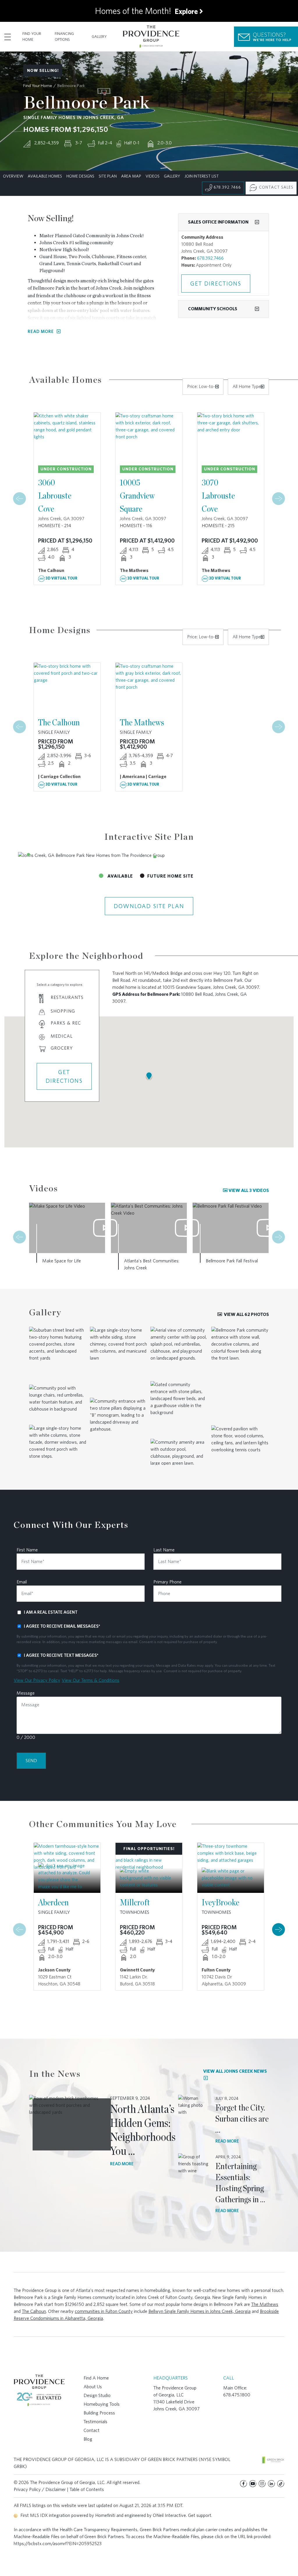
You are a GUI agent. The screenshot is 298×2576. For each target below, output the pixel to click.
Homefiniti (105, 2515)
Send (31, 1761)
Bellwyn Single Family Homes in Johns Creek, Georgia (199, 2311)
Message (26, 1693)
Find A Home (96, 2378)
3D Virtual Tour (61, 578)
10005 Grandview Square (137, 495)
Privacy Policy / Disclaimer (40, 2489)
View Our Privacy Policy (37, 1680)
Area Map (131, 176)
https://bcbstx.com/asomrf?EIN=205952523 (58, 2544)
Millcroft (135, 1902)
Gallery (99, 37)
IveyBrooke (220, 1902)
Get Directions (216, 284)
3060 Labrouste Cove (55, 495)
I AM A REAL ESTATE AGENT (51, 1612)
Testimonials (95, 2422)
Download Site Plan (149, 906)
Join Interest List (202, 176)
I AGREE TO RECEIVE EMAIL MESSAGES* (62, 1626)
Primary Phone (167, 1582)
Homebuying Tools (102, 2404)
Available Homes (45, 176)
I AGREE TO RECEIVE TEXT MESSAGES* (61, 1655)
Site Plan (108, 176)
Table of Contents (87, 2489)
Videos (152, 176)
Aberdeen (53, 1902)
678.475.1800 (237, 2395)
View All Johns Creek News (235, 2071)
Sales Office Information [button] (218, 222)
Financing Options (64, 37)
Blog (88, 2439)
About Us (93, 2387)
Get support (200, 2515)
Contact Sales (276, 187)
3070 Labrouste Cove (218, 495)
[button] (29, 855)
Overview (13, 176)
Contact (92, 2430)
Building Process (99, 2413)
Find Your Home (32, 37)
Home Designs (80, 176)
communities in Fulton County (104, 2311)
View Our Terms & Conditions (91, 1680)
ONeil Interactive (169, 2515)
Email (22, 1582)
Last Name (164, 1550)
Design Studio (97, 2395)
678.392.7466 (227, 187)
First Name (27, 1550)
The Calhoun (59, 722)
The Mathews (142, 722)
